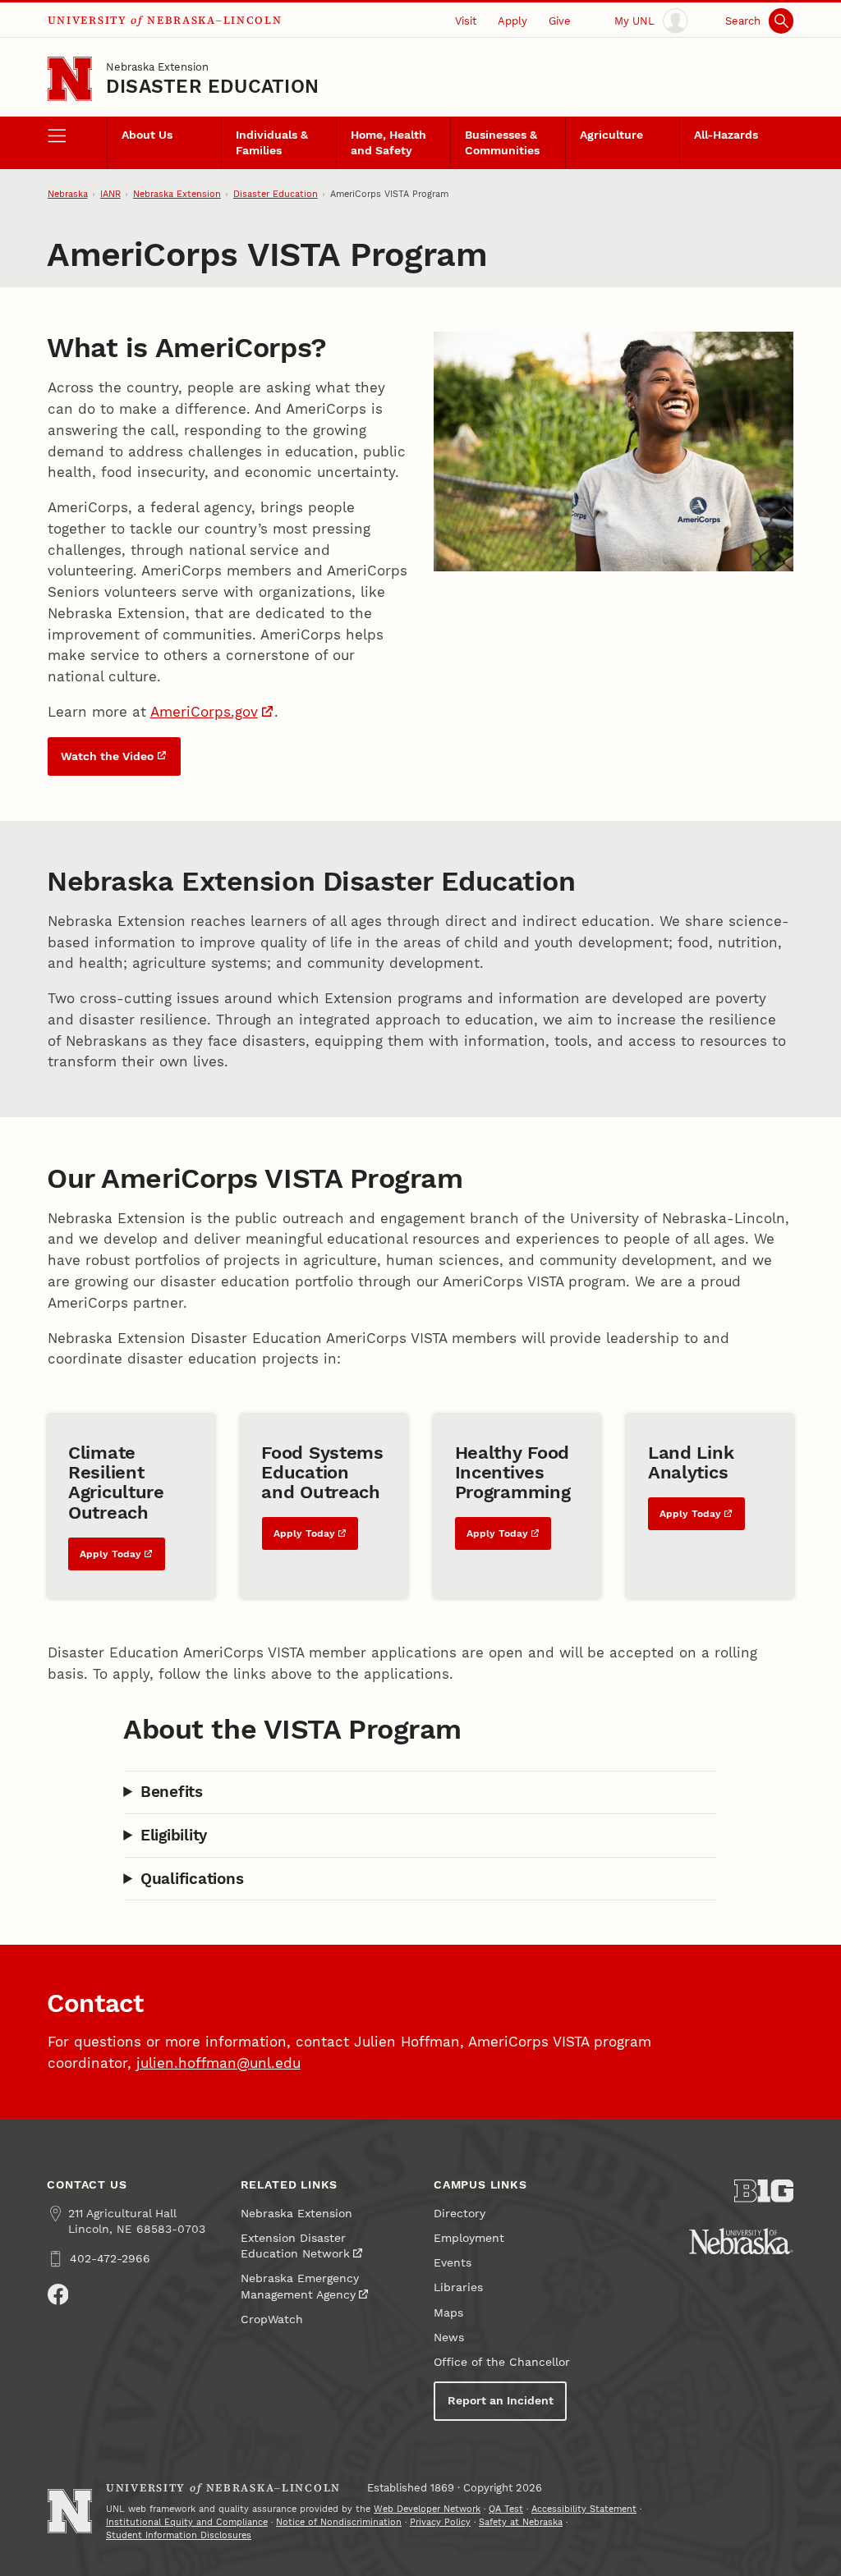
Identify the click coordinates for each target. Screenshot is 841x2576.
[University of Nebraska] (741, 2241)
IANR (110, 194)
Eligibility (174, 1835)
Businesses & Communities (502, 143)
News (449, 2338)
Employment (469, 2238)
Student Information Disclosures (179, 2535)
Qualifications (192, 1879)
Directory (460, 2214)
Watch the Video (107, 756)
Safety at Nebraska (521, 2522)
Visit (466, 21)
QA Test (506, 2509)
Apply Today (110, 1554)
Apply (512, 21)
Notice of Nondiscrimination (339, 2522)
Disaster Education (212, 87)
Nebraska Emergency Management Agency (300, 2286)
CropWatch (272, 2319)
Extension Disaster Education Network (295, 2246)
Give (560, 21)
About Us (147, 135)
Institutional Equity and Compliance (187, 2522)
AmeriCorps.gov (204, 712)
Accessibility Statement (584, 2509)
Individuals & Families (272, 143)
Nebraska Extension (157, 67)
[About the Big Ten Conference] (764, 2191)
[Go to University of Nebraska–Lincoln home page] (70, 79)
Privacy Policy (440, 2522)
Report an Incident (501, 2401)
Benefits (172, 1792)
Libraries (458, 2287)
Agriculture (611, 135)
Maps (448, 2313)
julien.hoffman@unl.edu (218, 2063)
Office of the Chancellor (502, 2362)
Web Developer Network (427, 2509)
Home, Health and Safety (388, 143)
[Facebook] (58, 2294)
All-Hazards (726, 135)
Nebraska (68, 194)
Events (453, 2263)
